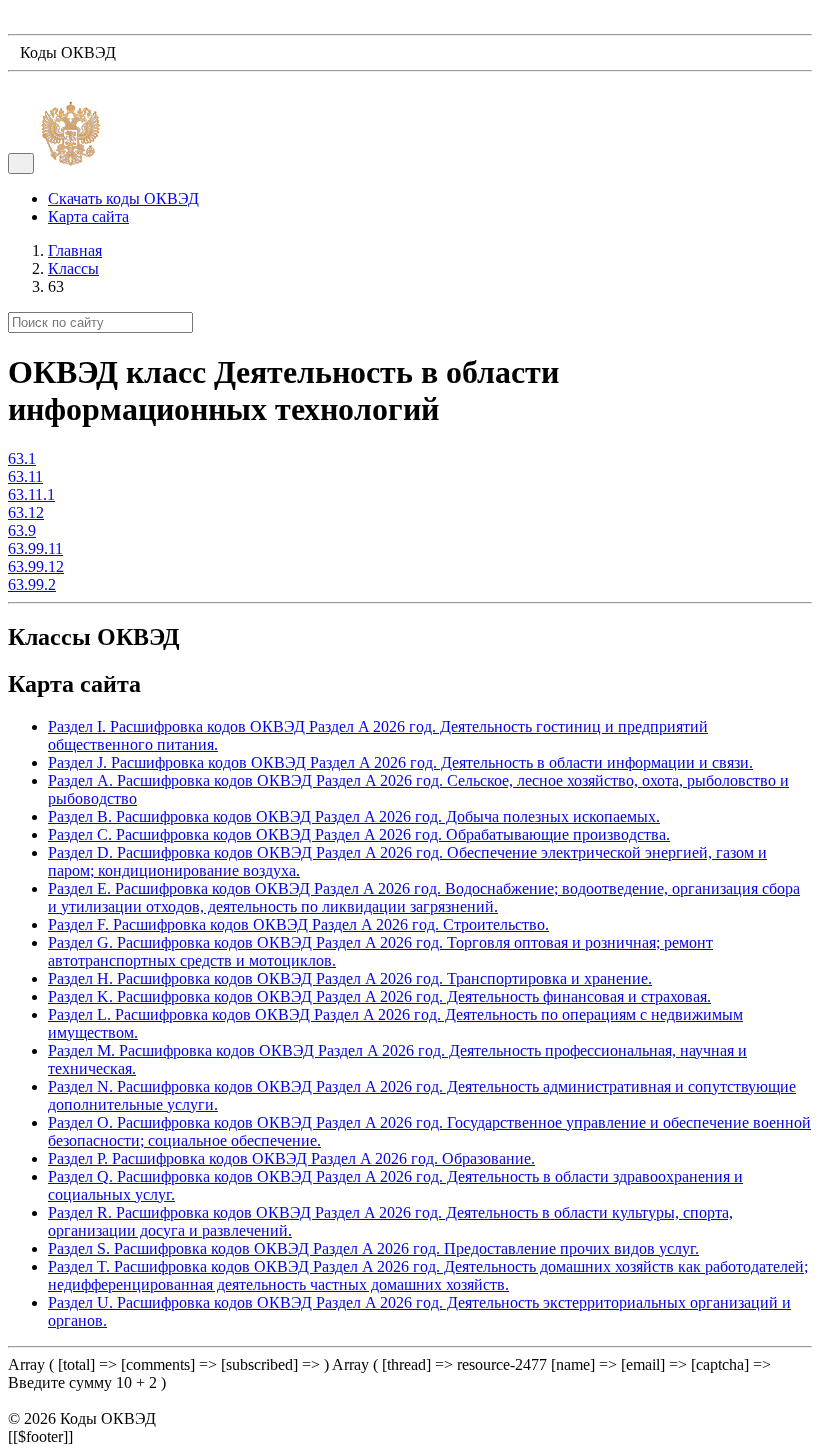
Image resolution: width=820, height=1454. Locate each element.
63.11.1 (31, 494)
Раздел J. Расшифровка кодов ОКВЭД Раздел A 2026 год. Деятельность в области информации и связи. (400, 762)
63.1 (22, 458)
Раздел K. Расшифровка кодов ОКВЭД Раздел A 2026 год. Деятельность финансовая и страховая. (379, 996)
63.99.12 (36, 566)
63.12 (26, 512)
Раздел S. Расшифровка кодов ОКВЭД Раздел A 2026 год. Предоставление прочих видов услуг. (373, 1248)
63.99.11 (35, 548)
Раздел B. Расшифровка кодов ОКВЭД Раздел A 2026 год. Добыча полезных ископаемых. (354, 816)
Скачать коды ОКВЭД (123, 198)
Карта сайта (88, 216)
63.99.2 (32, 584)
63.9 (22, 530)
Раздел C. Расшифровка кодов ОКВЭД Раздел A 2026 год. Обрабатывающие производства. (359, 834)
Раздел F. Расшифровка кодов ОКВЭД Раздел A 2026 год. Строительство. (298, 924)
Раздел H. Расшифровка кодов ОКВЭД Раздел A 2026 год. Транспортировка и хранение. (350, 978)
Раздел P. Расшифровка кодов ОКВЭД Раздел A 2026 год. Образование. (291, 1158)
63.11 (25, 476)
